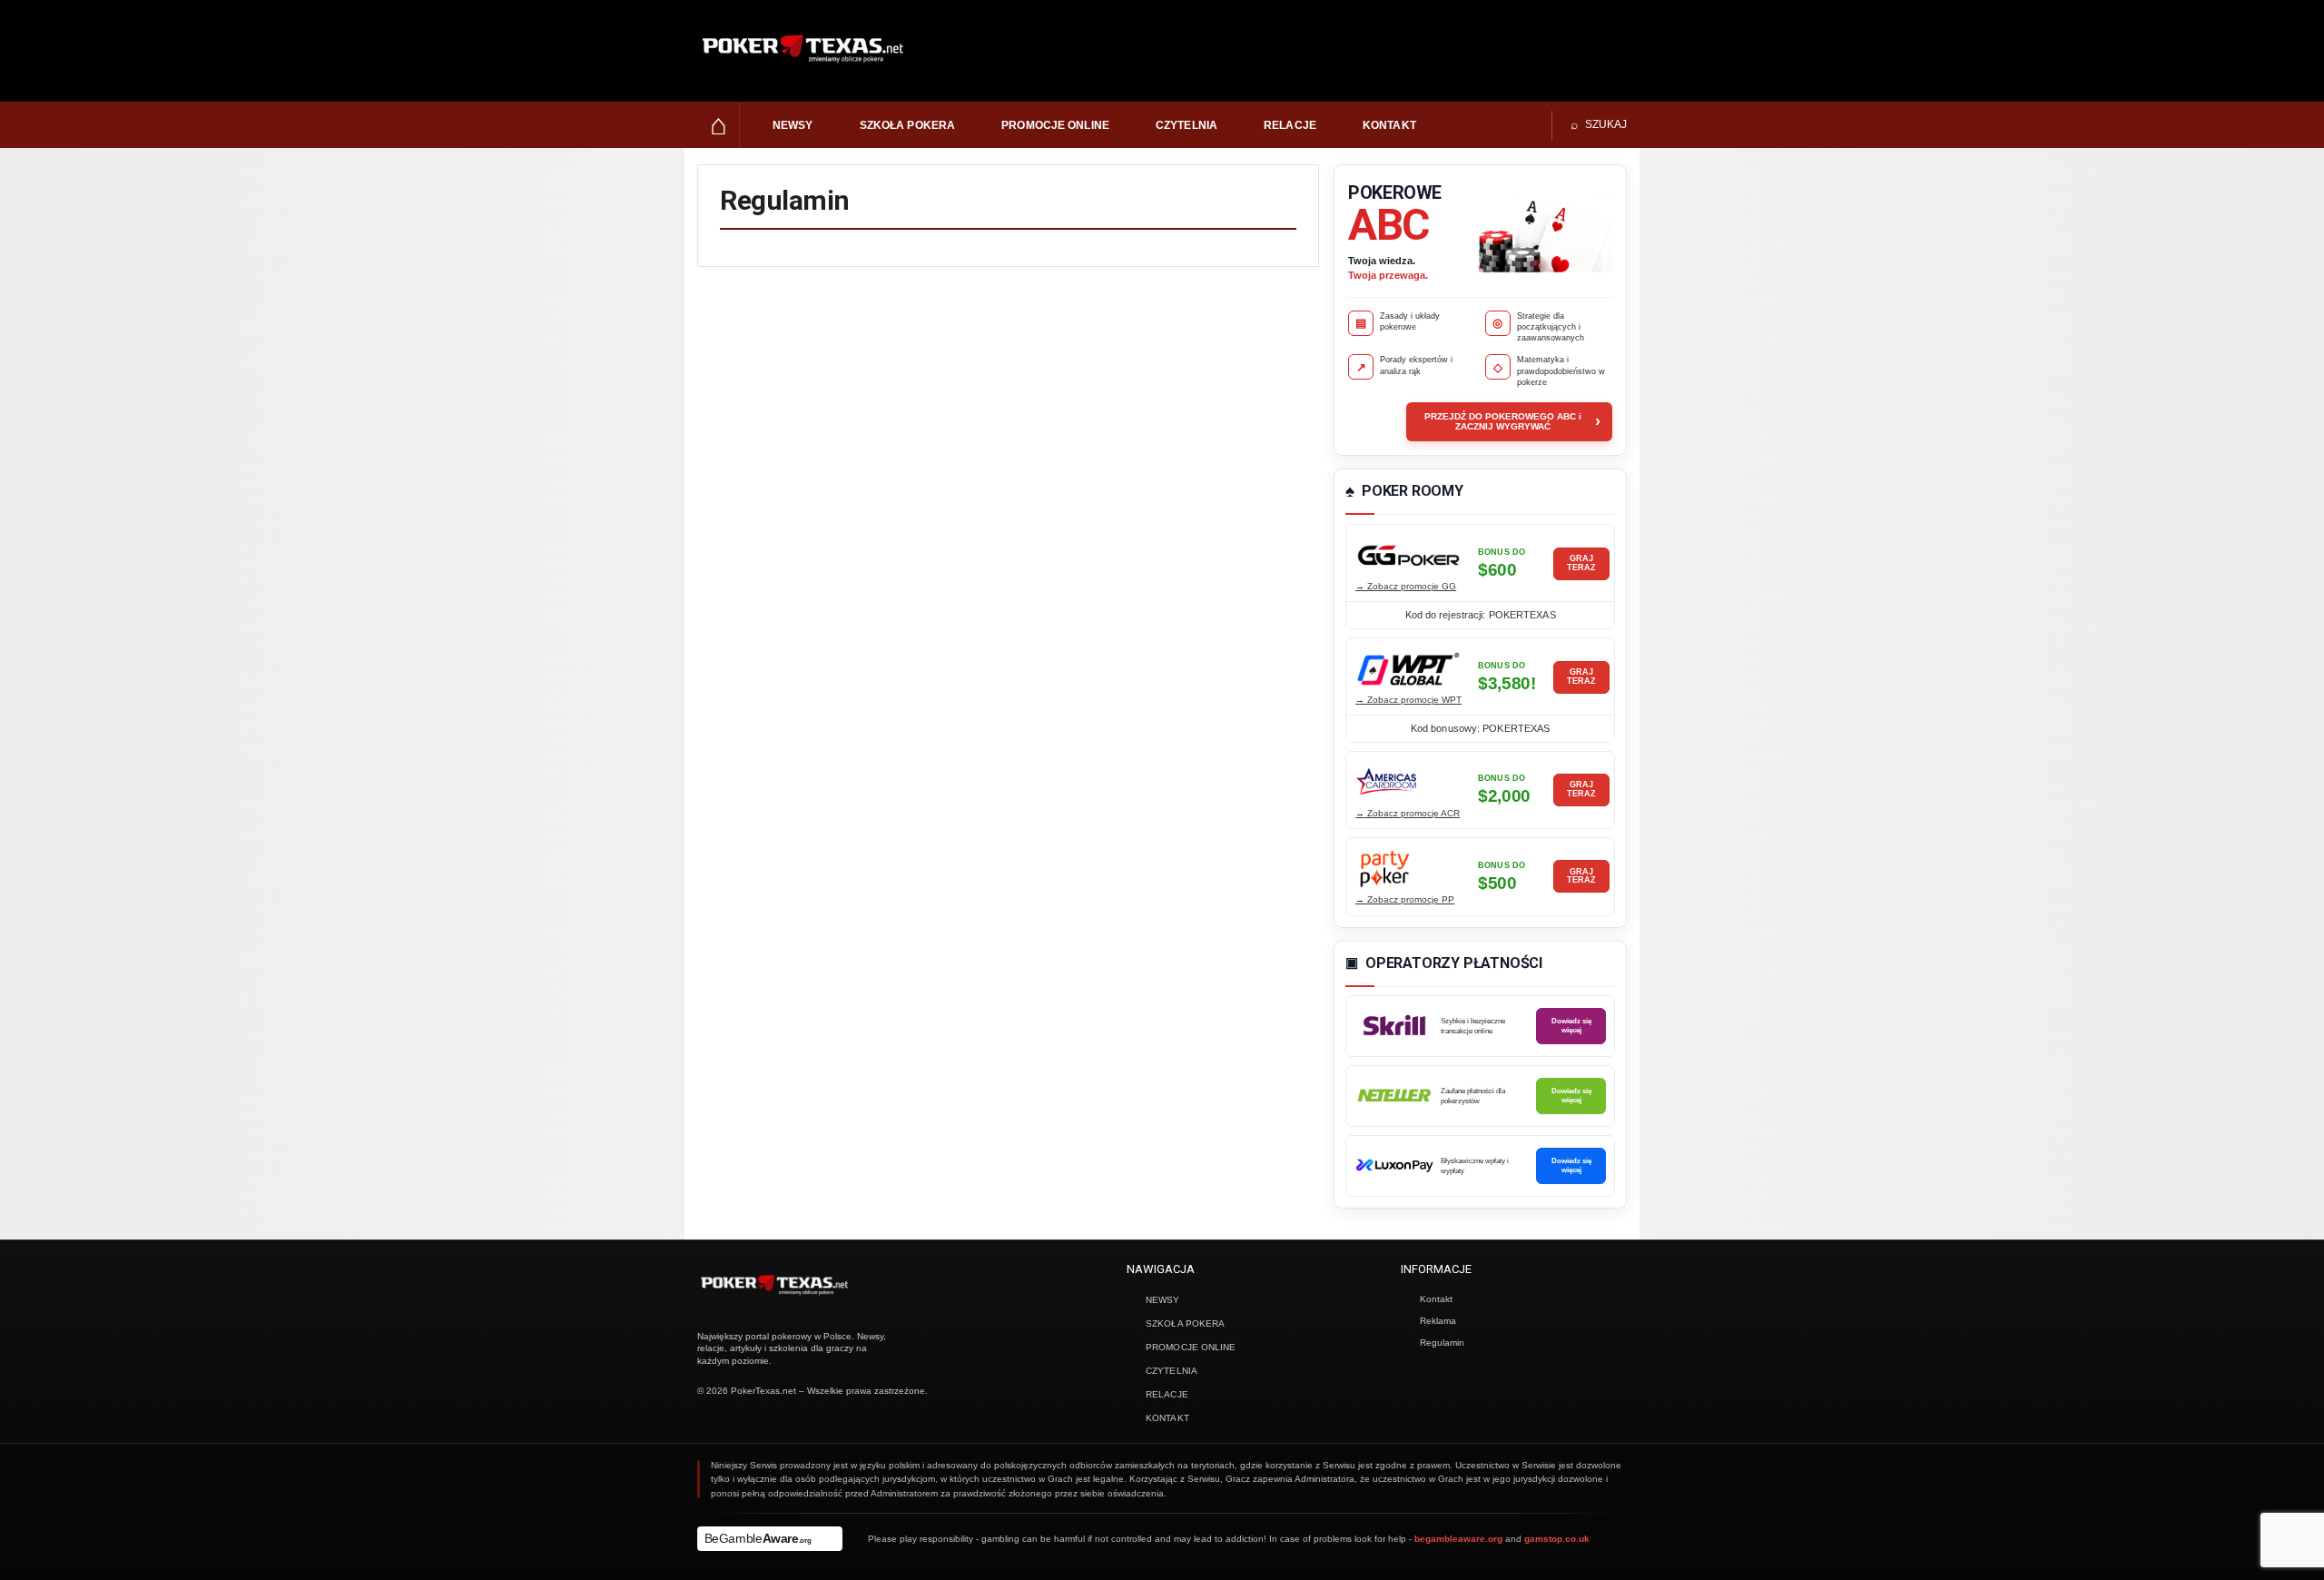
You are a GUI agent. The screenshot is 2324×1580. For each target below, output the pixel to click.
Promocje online (1055, 125)
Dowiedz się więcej (1571, 1025)
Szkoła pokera (908, 125)
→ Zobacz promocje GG (1406, 586)
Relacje (1290, 125)
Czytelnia (1187, 125)
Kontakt (1389, 125)
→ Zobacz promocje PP (1405, 899)
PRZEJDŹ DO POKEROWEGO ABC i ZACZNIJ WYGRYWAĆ (1512, 421)
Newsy (793, 125)
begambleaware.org (1458, 1539)
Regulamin (1442, 1343)
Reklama (1438, 1321)
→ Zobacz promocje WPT (1408, 700)
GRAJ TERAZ (1581, 563)
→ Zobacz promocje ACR (1408, 813)
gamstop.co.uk (1557, 1539)
